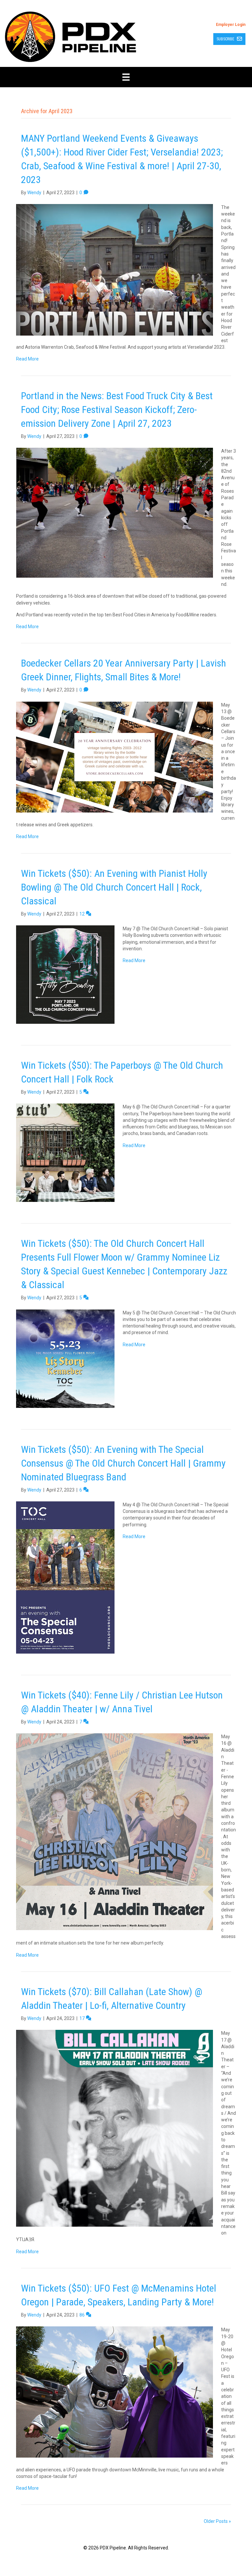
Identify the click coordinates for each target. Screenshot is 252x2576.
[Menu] (126, 77)
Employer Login (231, 25)
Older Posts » (217, 2521)
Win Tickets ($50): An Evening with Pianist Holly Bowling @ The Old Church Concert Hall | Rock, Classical (114, 887)
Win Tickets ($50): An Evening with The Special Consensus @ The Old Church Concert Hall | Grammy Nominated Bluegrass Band (123, 1463)
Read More (27, 359)
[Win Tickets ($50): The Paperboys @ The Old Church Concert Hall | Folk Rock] (65, 1152)
